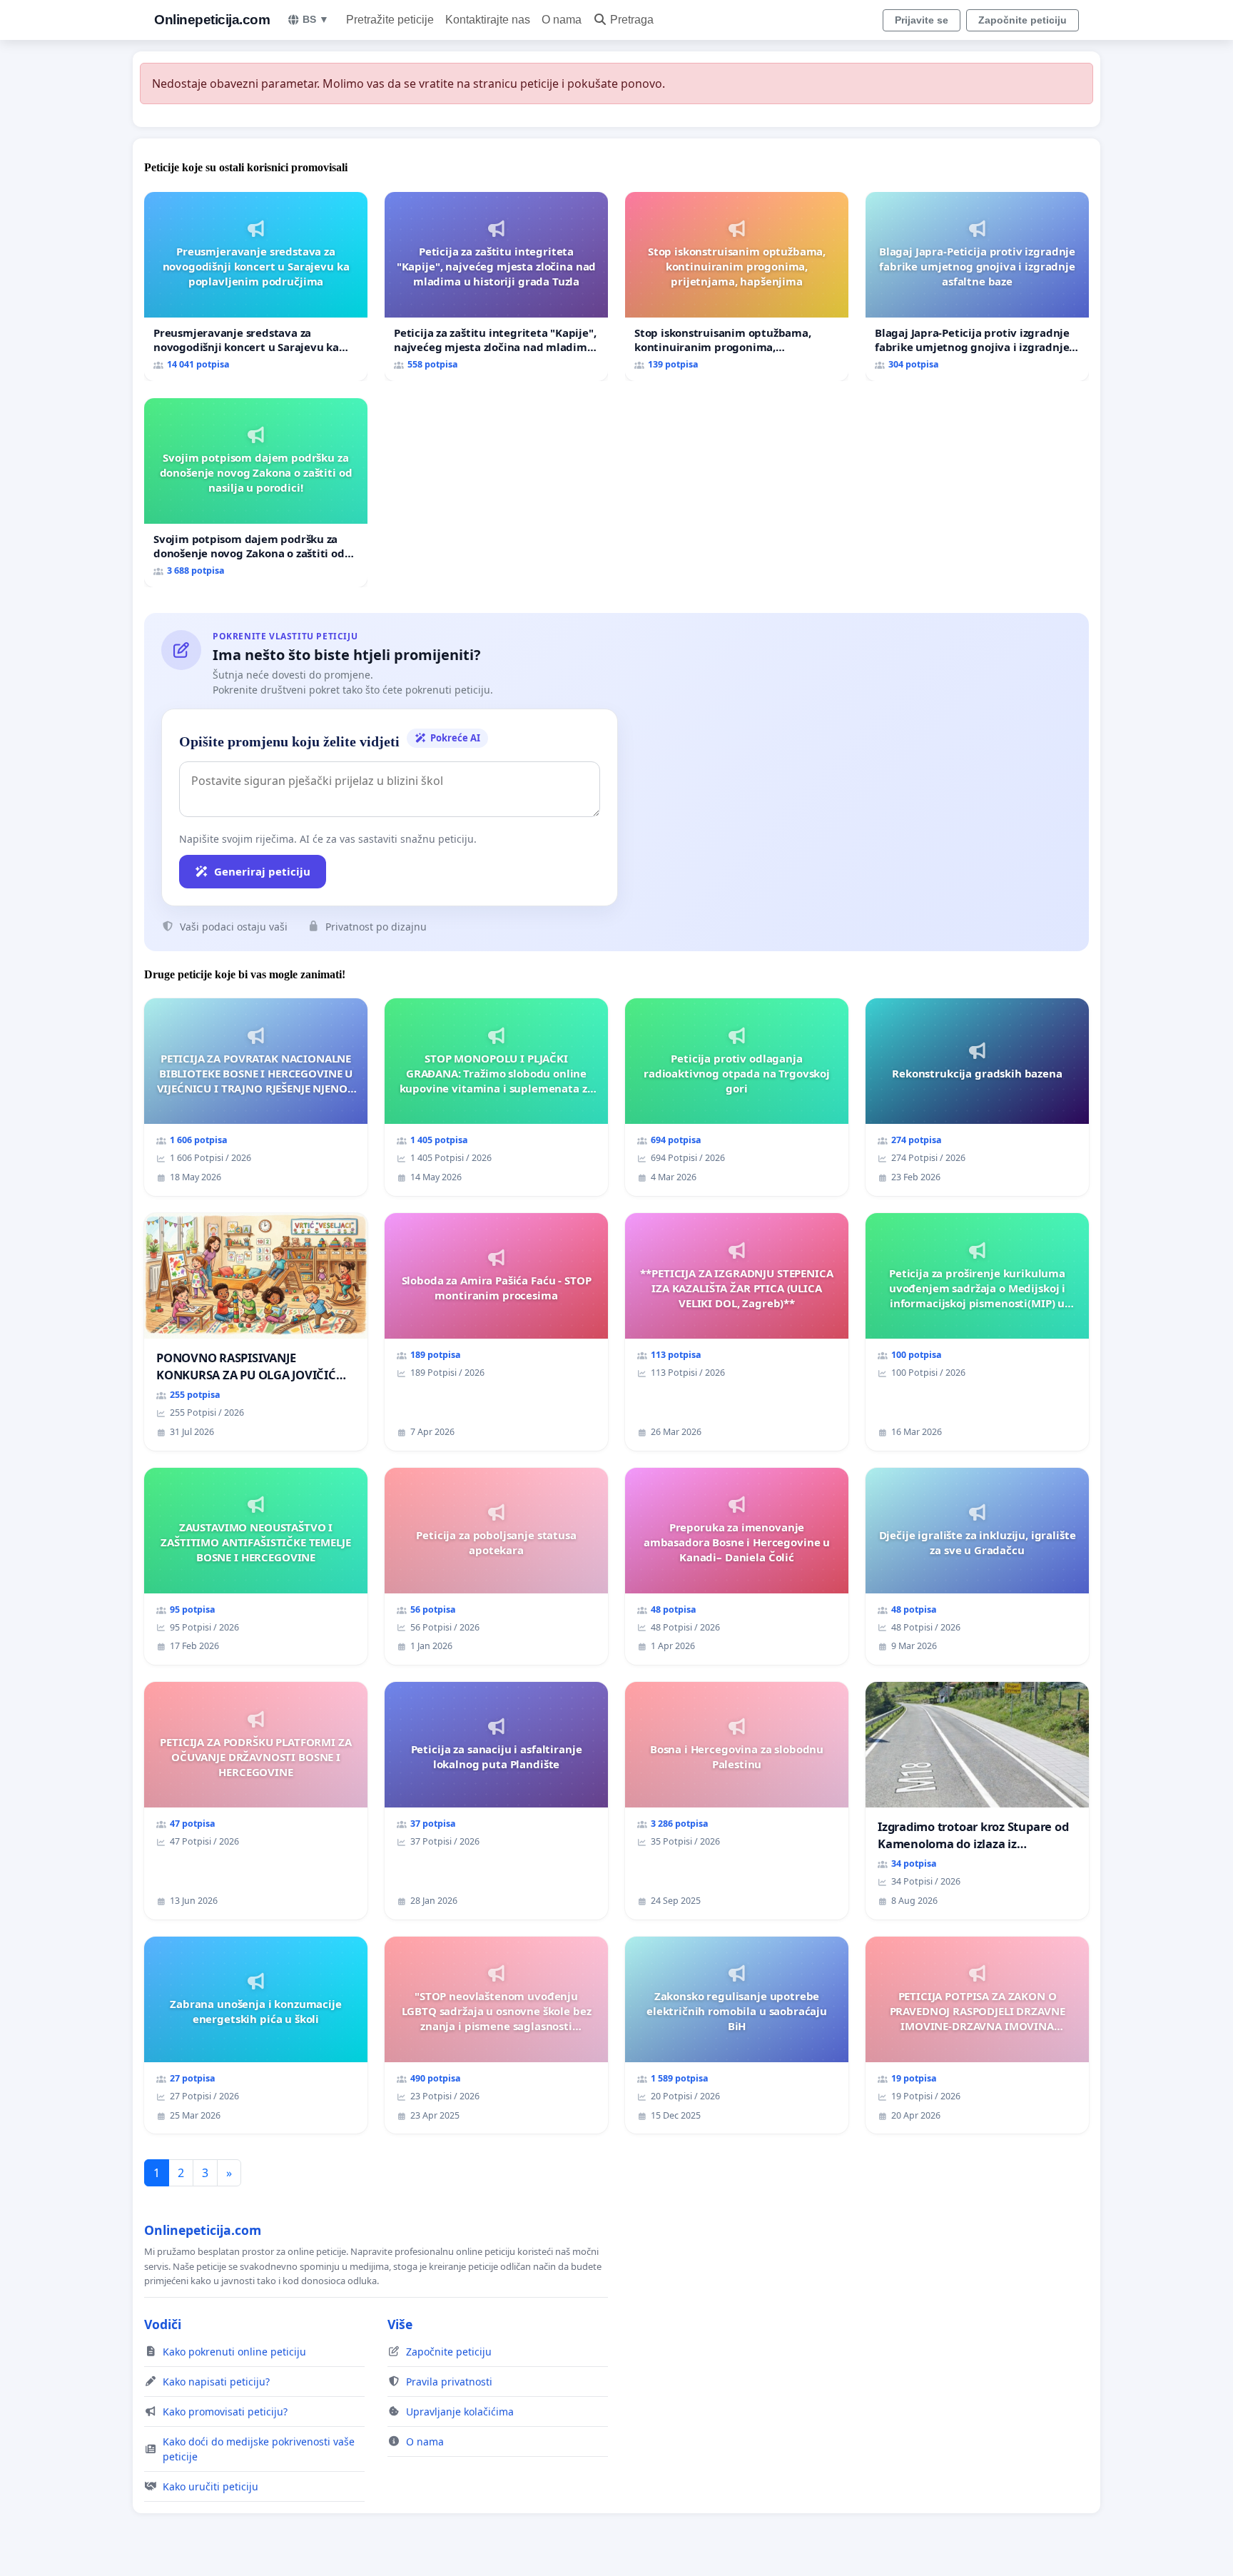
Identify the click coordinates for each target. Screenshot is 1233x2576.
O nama (562, 20)
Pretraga (632, 20)
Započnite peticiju (1023, 20)
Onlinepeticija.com (212, 20)
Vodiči (163, 2324)
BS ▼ (316, 19)
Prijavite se (922, 20)
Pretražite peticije (390, 20)
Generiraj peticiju (262, 871)
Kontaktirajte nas (488, 20)
